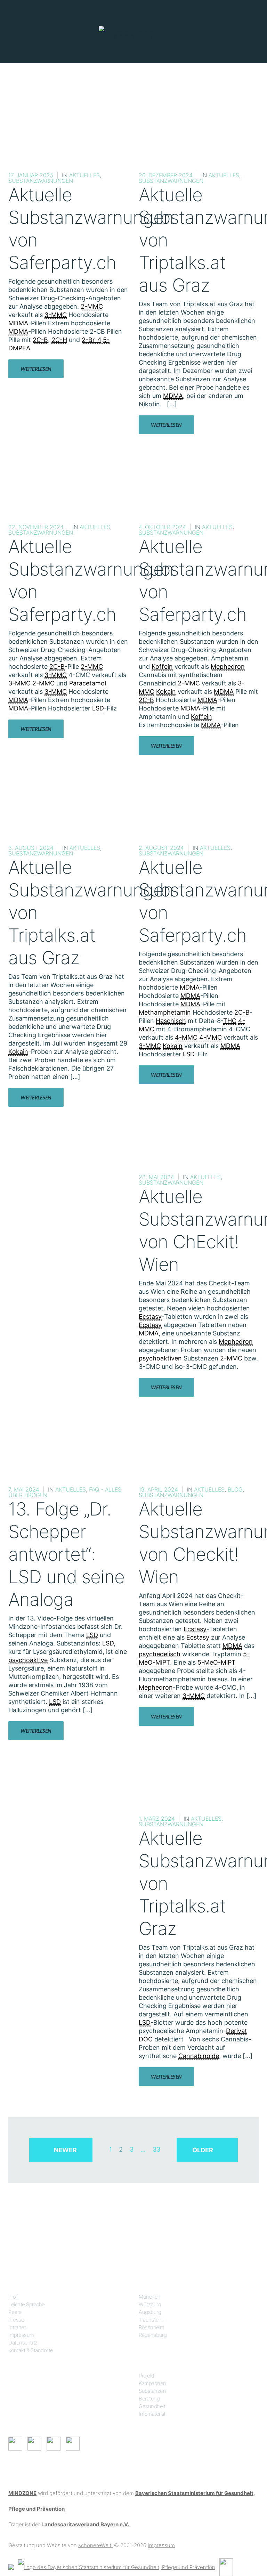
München (150, 2297)
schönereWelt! (95, 2545)
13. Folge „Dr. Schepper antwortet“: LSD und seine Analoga (66, 1554)
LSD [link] (98, 708)
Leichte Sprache (27, 2304)
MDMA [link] (18, 323)
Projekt (147, 2376)
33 (156, 2149)
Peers (15, 2312)
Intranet (17, 2327)
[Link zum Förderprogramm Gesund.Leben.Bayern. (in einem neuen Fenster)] (11, 2566)
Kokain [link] (166, 692)
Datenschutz (23, 2343)
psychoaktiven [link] (160, 1358)
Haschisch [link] (171, 1021)
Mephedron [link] (228, 667)
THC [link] (230, 1021)
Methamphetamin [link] (165, 1012)
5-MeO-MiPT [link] (217, 1662)
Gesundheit (152, 2406)
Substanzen (152, 2391)
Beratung (149, 2399)
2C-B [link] (40, 340)
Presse (16, 2320)
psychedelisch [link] (160, 1654)
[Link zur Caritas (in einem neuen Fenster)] (226, 2566)
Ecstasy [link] (150, 1317)
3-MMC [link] (56, 315)
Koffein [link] (162, 667)
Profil (14, 2297)
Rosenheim (152, 2327)
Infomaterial (152, 2414)
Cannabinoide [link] (199, 2056)
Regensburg (153, 2335)
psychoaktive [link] (28, 1660)
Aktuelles (84, 175)
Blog (235, 1489)
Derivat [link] (237, 2031)
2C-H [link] (59, 340)
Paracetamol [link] (88, 683)
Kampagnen (152, 2383)
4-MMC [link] (186, 1037)
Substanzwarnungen (41, 181)
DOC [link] (146, 2039)
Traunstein (151, 2320)
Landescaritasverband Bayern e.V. (85, 2524)
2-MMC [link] (92, 306)
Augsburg (150, 2312)
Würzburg (150, 2304)
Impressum (21, 2335)
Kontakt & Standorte (31, 2350)
